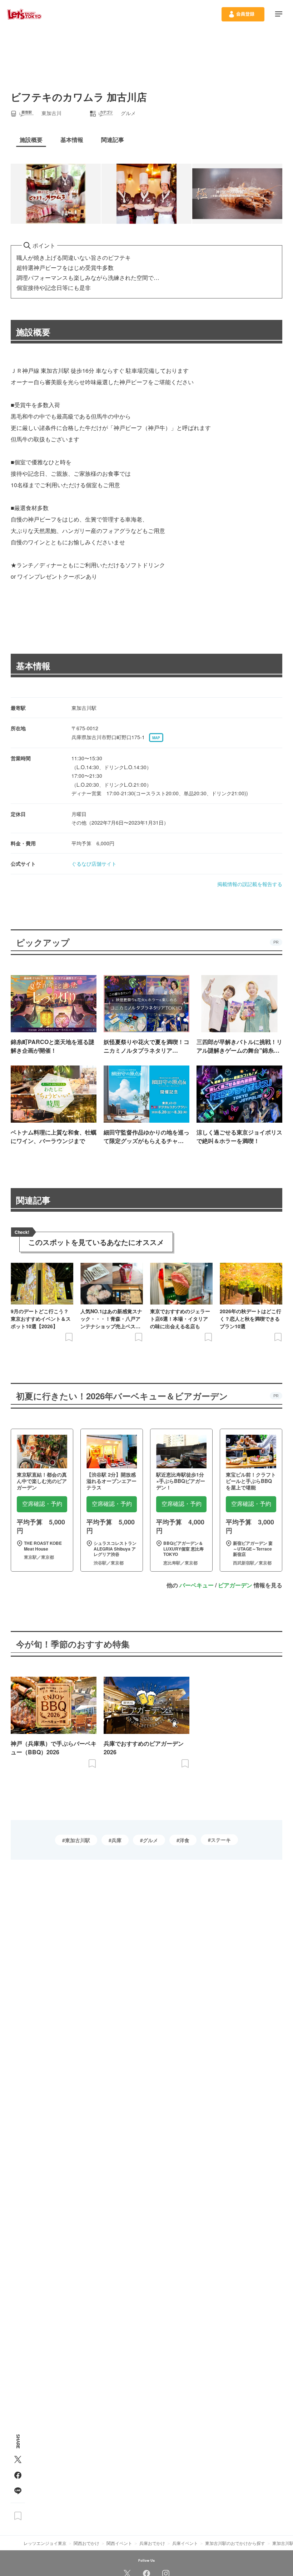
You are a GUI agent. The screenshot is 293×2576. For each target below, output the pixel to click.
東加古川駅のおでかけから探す (235, 2543)
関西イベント (119, 2543)
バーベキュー (197, 1585)
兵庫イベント (185, 2543)
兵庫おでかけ (152, 2543)
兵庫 (116, 1840)
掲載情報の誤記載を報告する (250, 884)
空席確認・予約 (42, 1504)
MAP (156, 738)
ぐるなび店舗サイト (94, 864)
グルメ (150, 1840)
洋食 (184, 1840)
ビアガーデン (235, 1585)
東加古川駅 (78, 1840)
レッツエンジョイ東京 (45, 2543)
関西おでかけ (86, 2543)
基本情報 (33, 666)
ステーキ (221, 1840)
